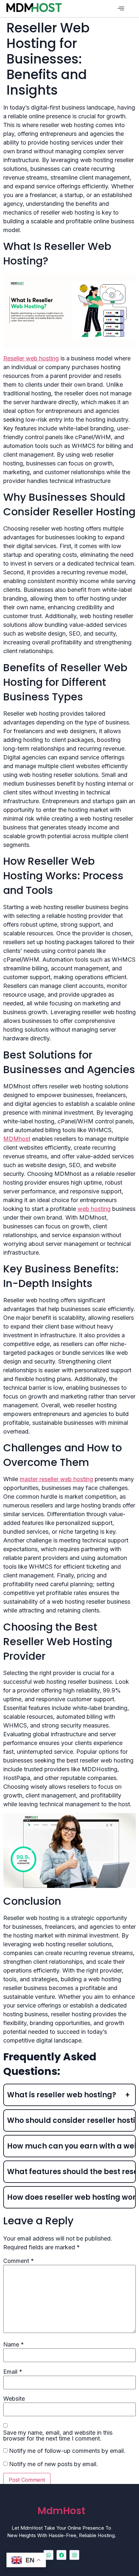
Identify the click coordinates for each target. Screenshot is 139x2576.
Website (14, 2399)
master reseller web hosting (56, 1479)
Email (13, 2372)
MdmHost (61, 2511)
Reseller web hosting (31, 358)
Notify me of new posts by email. (53, 2464)
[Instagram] (74, 2555)
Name (14, 2345)
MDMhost (17, 1139)
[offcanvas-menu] (121, 9)
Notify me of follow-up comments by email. (67, 2451)
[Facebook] (61, 2555)
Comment (19, 2261)
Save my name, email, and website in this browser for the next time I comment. (58, 2436)
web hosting (94, 1209)
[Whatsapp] (48, 2555)
